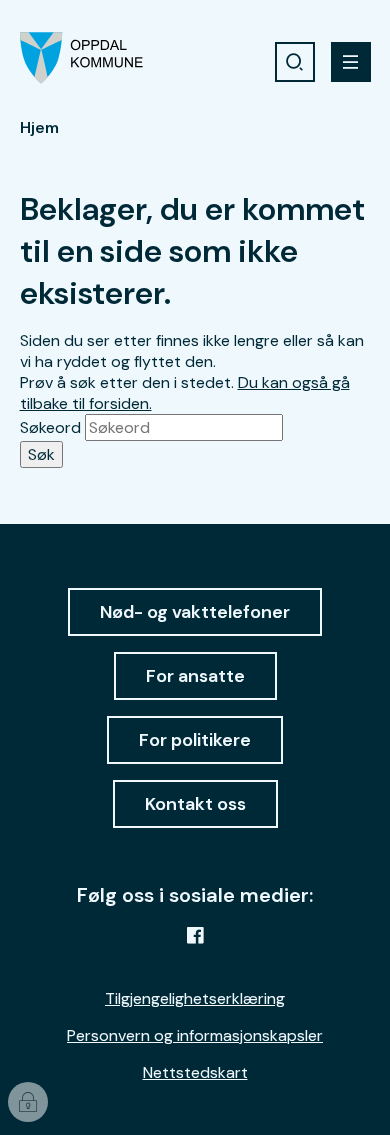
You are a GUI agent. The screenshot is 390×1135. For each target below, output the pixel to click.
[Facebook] (195, 935)
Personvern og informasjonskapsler (195, 1035)
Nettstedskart (195, 1072)
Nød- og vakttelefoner (195, 612)
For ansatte (195, 676)
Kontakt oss (195, 804)
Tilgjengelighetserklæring (195, 998)
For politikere (195, 740)
